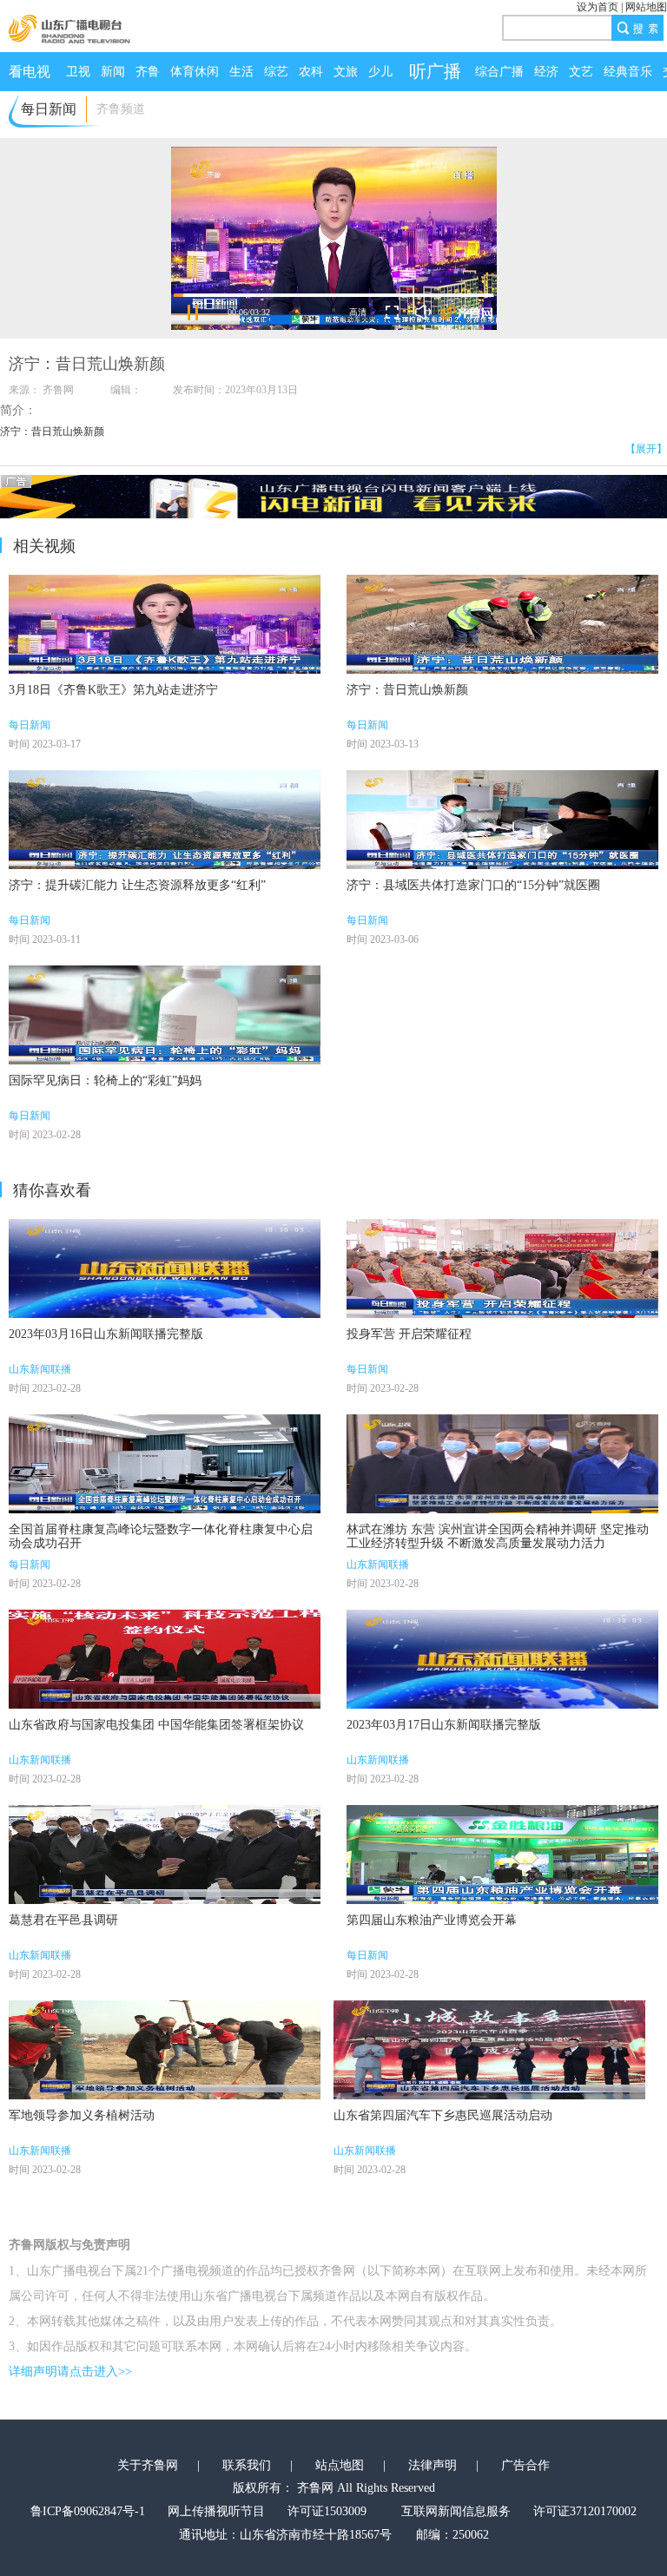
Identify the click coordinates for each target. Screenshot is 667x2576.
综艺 (276, 72)
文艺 (581, 72)
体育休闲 (195, 72)
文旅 (346, 72)
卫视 (78, 72)
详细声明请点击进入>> (70, 2372)
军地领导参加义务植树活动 (82, 2115)
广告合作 (525, 2465)
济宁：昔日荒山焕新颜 (407, 690)
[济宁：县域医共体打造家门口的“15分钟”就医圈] (502, 820)
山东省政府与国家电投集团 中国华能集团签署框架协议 (156, 1725)
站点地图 (340, 2465)
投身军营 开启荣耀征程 (409, 1334)
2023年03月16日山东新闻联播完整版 (106, 1334)
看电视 (30, 72)
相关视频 (44, 546)
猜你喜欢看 (52, 1190)
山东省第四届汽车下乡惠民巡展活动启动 (443, 2115)
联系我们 (247, 2465)
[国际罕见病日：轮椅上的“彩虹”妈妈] (165, 1015)
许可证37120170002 (585, 2511)
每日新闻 (30, 725)
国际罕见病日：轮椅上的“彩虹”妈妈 (105, 1080)
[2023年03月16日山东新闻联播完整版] (165, 1268)
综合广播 (499, 72)
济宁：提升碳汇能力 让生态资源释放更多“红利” (137, 885)
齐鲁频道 (121, 109)
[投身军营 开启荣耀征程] (502, 1268)
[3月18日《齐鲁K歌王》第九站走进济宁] (165, 624)
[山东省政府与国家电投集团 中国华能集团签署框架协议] (165, 1659)
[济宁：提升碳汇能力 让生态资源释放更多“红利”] (165, 820)
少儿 (380, 72)
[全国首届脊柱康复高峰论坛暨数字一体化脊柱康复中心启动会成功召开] (165, 1464)
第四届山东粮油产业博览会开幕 (432, 1920)
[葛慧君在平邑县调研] (165, 1855)
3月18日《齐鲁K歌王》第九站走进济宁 (113, 690)
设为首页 (598, 7)
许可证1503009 (327, 2511)
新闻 (113, 72)
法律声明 (433, 2465)
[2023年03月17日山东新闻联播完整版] (502, 1659)
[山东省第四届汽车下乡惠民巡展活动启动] (489, 2050)
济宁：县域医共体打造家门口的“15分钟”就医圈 (473, 885)
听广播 (435, 71)
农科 (311, 72)
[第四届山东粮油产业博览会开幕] (502, 1855)
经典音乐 (628, 72)
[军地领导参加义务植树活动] (165, 2050)
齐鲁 (148, 72)
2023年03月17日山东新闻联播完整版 (444, 1725)
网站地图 (646, 7)
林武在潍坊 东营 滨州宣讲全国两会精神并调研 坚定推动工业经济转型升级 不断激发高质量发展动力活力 (498, 1536)
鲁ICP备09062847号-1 (88, 2511)
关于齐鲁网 (148, 2465)
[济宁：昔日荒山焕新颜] (502, 624)
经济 (546, 72)
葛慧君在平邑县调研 (63, 1920)
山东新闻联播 (40, 1369)
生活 (241, 72)
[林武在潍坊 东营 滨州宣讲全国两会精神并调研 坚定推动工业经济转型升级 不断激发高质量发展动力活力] (502, 1464)
